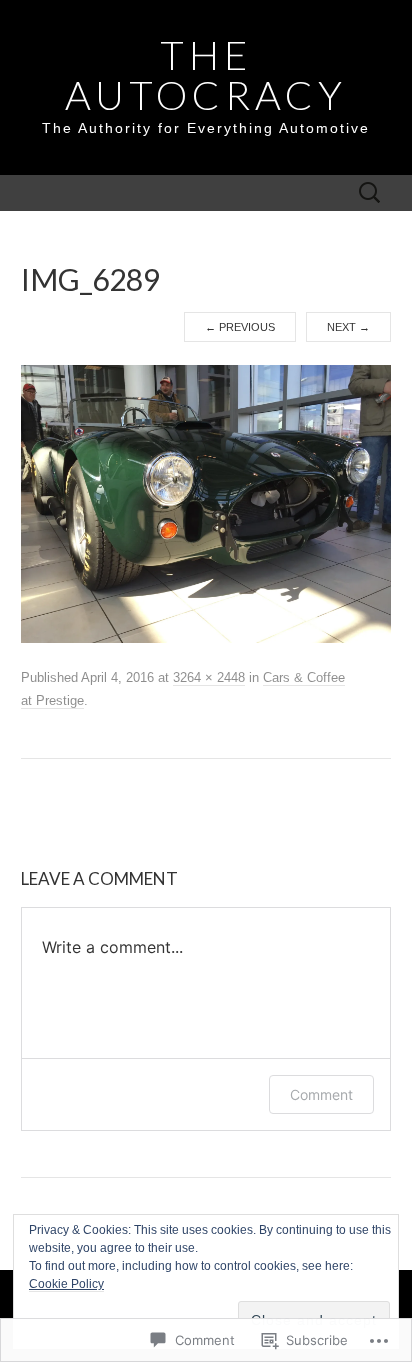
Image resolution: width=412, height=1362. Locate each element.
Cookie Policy (66, 1284)
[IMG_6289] (206, 503)
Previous (240, 327)
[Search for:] (370, 193)
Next (348, 327)
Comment (321, 1094)
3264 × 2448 (209, 677)
